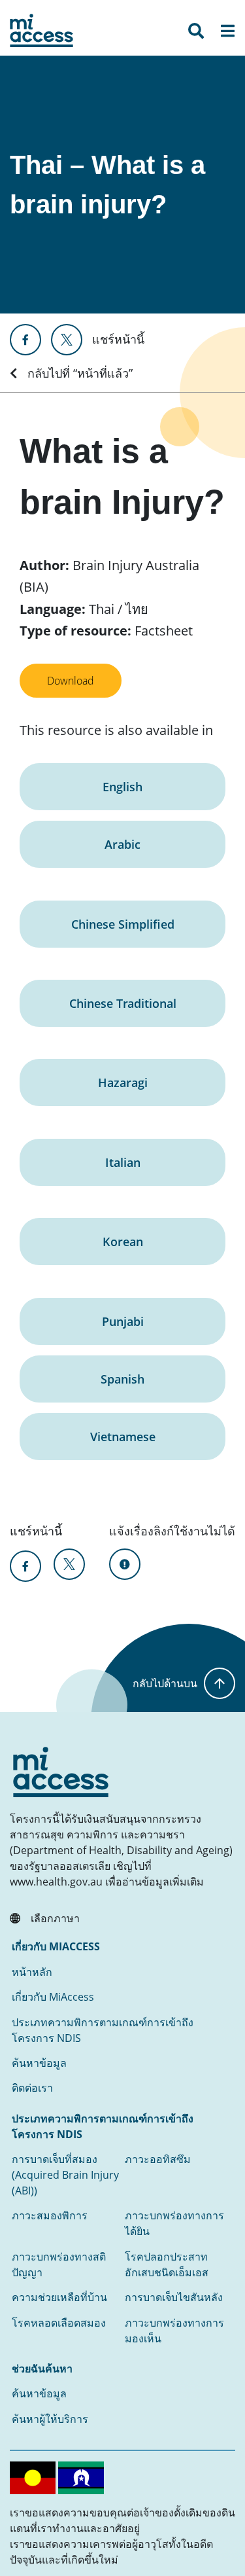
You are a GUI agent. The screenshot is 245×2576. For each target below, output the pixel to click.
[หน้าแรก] (41, 30)
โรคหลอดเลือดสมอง (59, 2323)
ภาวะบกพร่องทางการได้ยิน (174, 2223)
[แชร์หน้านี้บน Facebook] (25, 340)
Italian (123, 1162)
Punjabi (123, 1321)
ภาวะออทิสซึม (158, 2159)
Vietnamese (123, 1437)
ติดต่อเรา (32, 2088)
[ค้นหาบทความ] (196, 33)
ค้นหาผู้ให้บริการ (50, 2419)
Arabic (122, 844)
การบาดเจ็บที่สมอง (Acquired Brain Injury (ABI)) (65, 2175)
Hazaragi (123, 1082)
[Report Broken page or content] (125, 1564)
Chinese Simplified (123, 924)
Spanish (122, 1379)
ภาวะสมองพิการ (50, 2215)
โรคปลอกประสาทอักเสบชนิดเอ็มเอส (167, 2264)
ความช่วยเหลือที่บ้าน (59, 2297)
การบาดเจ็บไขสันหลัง (174, 2297)
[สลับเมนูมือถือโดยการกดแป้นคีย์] (227, 33)
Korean (123, 1242)
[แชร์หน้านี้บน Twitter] (67, 340)
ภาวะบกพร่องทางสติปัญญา (59, 2264)
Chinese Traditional (123, 1003)
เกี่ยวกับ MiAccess (53, 1997)
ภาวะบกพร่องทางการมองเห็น (174, 2331)
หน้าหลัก (32, 1972)
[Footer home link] (61, 1772)
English (122, 787)
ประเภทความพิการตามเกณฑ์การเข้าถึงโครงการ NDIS (103, 2030)
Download (71, 681)
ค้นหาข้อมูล (39, 2063)
